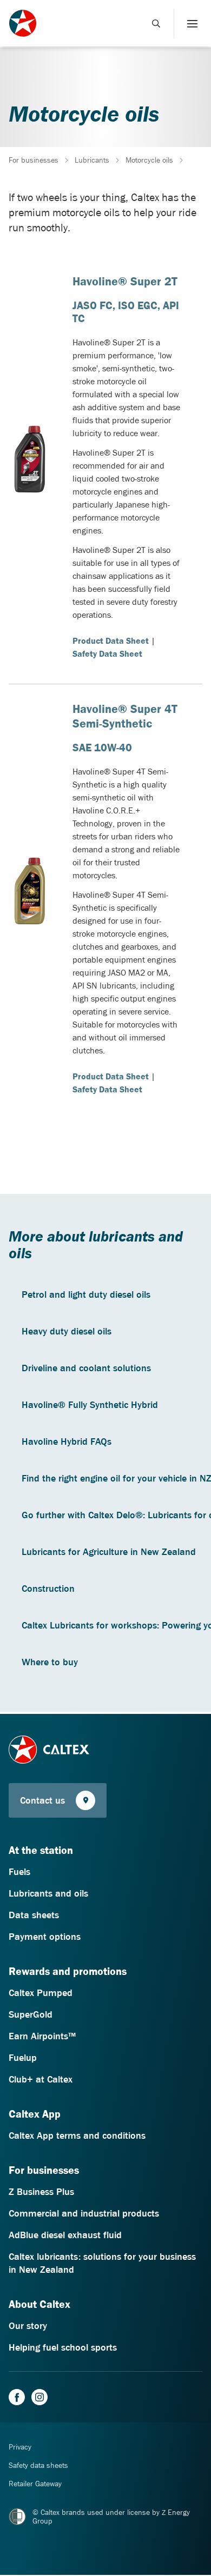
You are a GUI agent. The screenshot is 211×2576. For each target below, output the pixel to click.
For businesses (34, 160)
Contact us (42, 1800)
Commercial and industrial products (84, 2213)
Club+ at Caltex (41, 2079)
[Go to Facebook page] (17, 2397)
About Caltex (39, 2304)
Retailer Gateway (35, 2484)
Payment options (45, 1937)
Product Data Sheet (111, 640)
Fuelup (23, 2058)
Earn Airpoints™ (42, 2036)
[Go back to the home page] (23, 23)
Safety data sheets (38, 2465)
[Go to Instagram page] (39, 2397)
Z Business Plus (41, 2192)
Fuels (19, 1872)
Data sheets (34, 1915)
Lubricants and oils (48, 1893)
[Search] (156, 23)
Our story (28, 2326)
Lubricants (92, 160)
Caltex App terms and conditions (77, 2135)
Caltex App (35, 2114)
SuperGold (31, 2014)
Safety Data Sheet (107, 653)
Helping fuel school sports (63, 2347)
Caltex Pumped (41, 1993)
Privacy (20, 2447)
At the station (41, 1850)
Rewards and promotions (68, 1971)
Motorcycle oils (149, 160)
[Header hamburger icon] (188, 23)
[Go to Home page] (49, 1750)
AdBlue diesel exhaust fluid (65, 2235)
